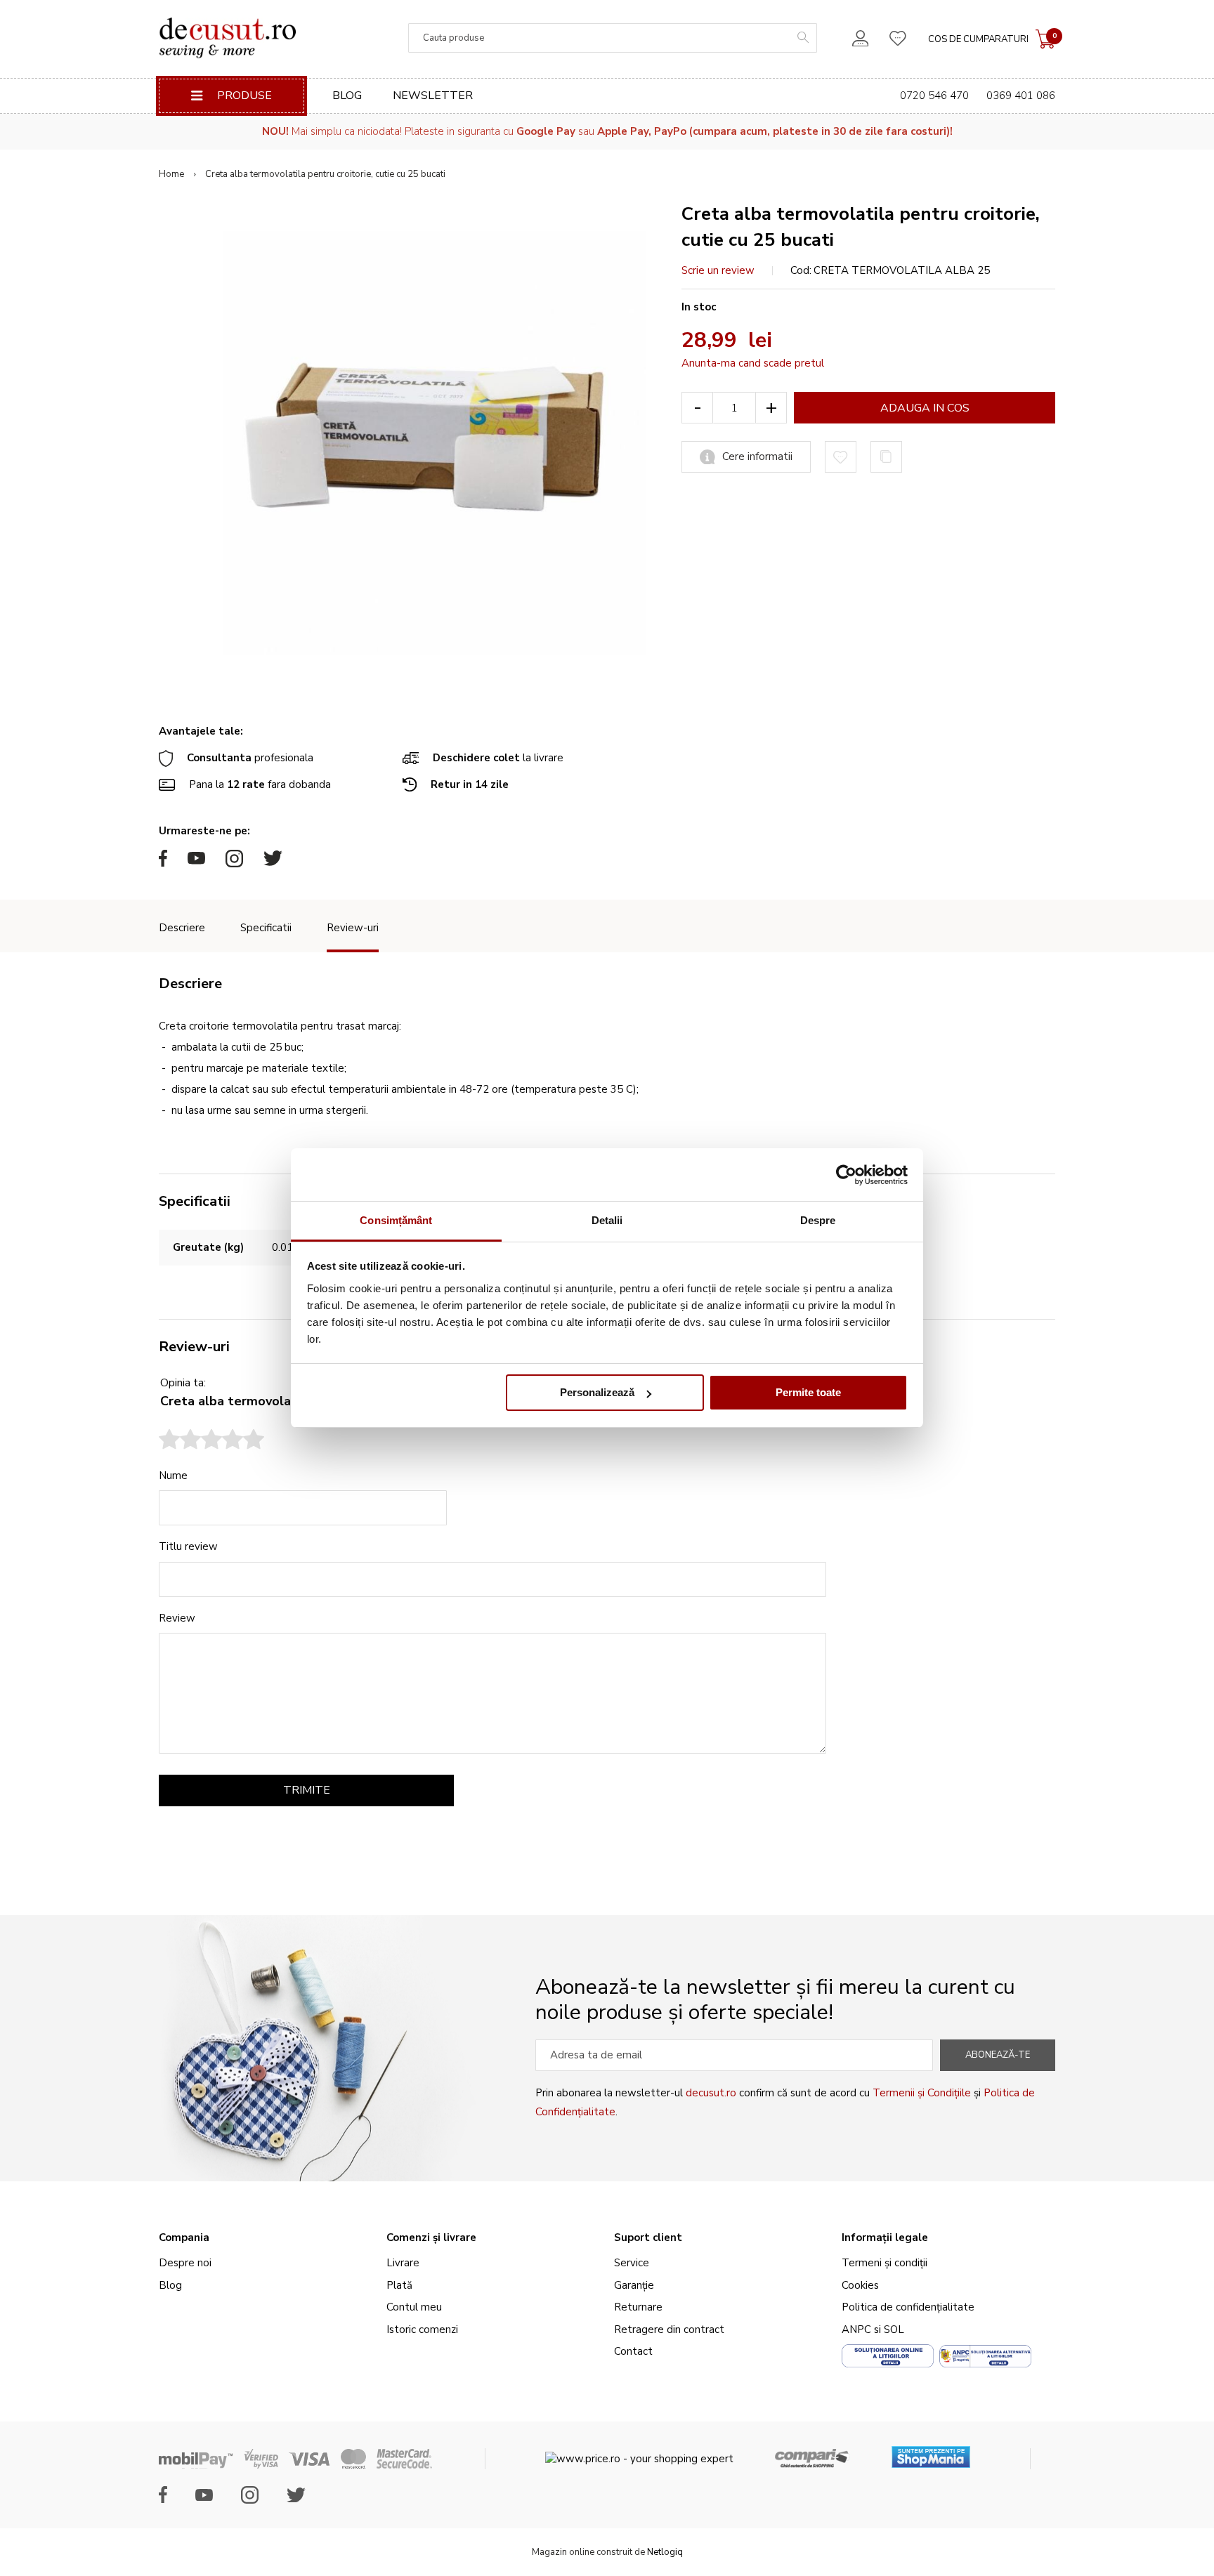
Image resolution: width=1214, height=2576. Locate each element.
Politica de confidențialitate (908, 2307)
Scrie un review (718, 270)
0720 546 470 (934, 96)
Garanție (634, 2285)
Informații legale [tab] (885, 2237)
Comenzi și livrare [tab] (431, 2237)
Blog (347, 96)
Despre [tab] (818, 1220)
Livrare (403, 2263)
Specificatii (266, 928)
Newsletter (433, 96)
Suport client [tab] (648, 2237)
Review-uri (353, 928)
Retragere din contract (669, 2329)
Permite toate (808, 1393)
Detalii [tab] (607, 1220)
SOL (894, 2329)
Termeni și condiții (885, 2263)
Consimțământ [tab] (396, 1220)
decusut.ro (711, 2093)
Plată (399, 2285)
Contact (633, 2351)
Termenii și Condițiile (922, 2093)
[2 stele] (180, 1441)
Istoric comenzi (422, 2329)
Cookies (860, 2285)
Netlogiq (665, 2552)
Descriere (182, 928)
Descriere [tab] (190, 984)
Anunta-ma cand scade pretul (753, 363)
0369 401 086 (1021, 96)
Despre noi (185, 2263)
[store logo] (227, 38)
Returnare (638, 2307)
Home (171, 174)
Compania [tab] (184, 2237)
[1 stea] (169, 1441)
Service (632, 2263)
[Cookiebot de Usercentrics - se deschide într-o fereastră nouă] (846, 1175)
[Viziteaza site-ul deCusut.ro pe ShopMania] (931, 2452)
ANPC (856, 2329)
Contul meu (414, 2307)
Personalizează (597, 1393)
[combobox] (613, 38)
